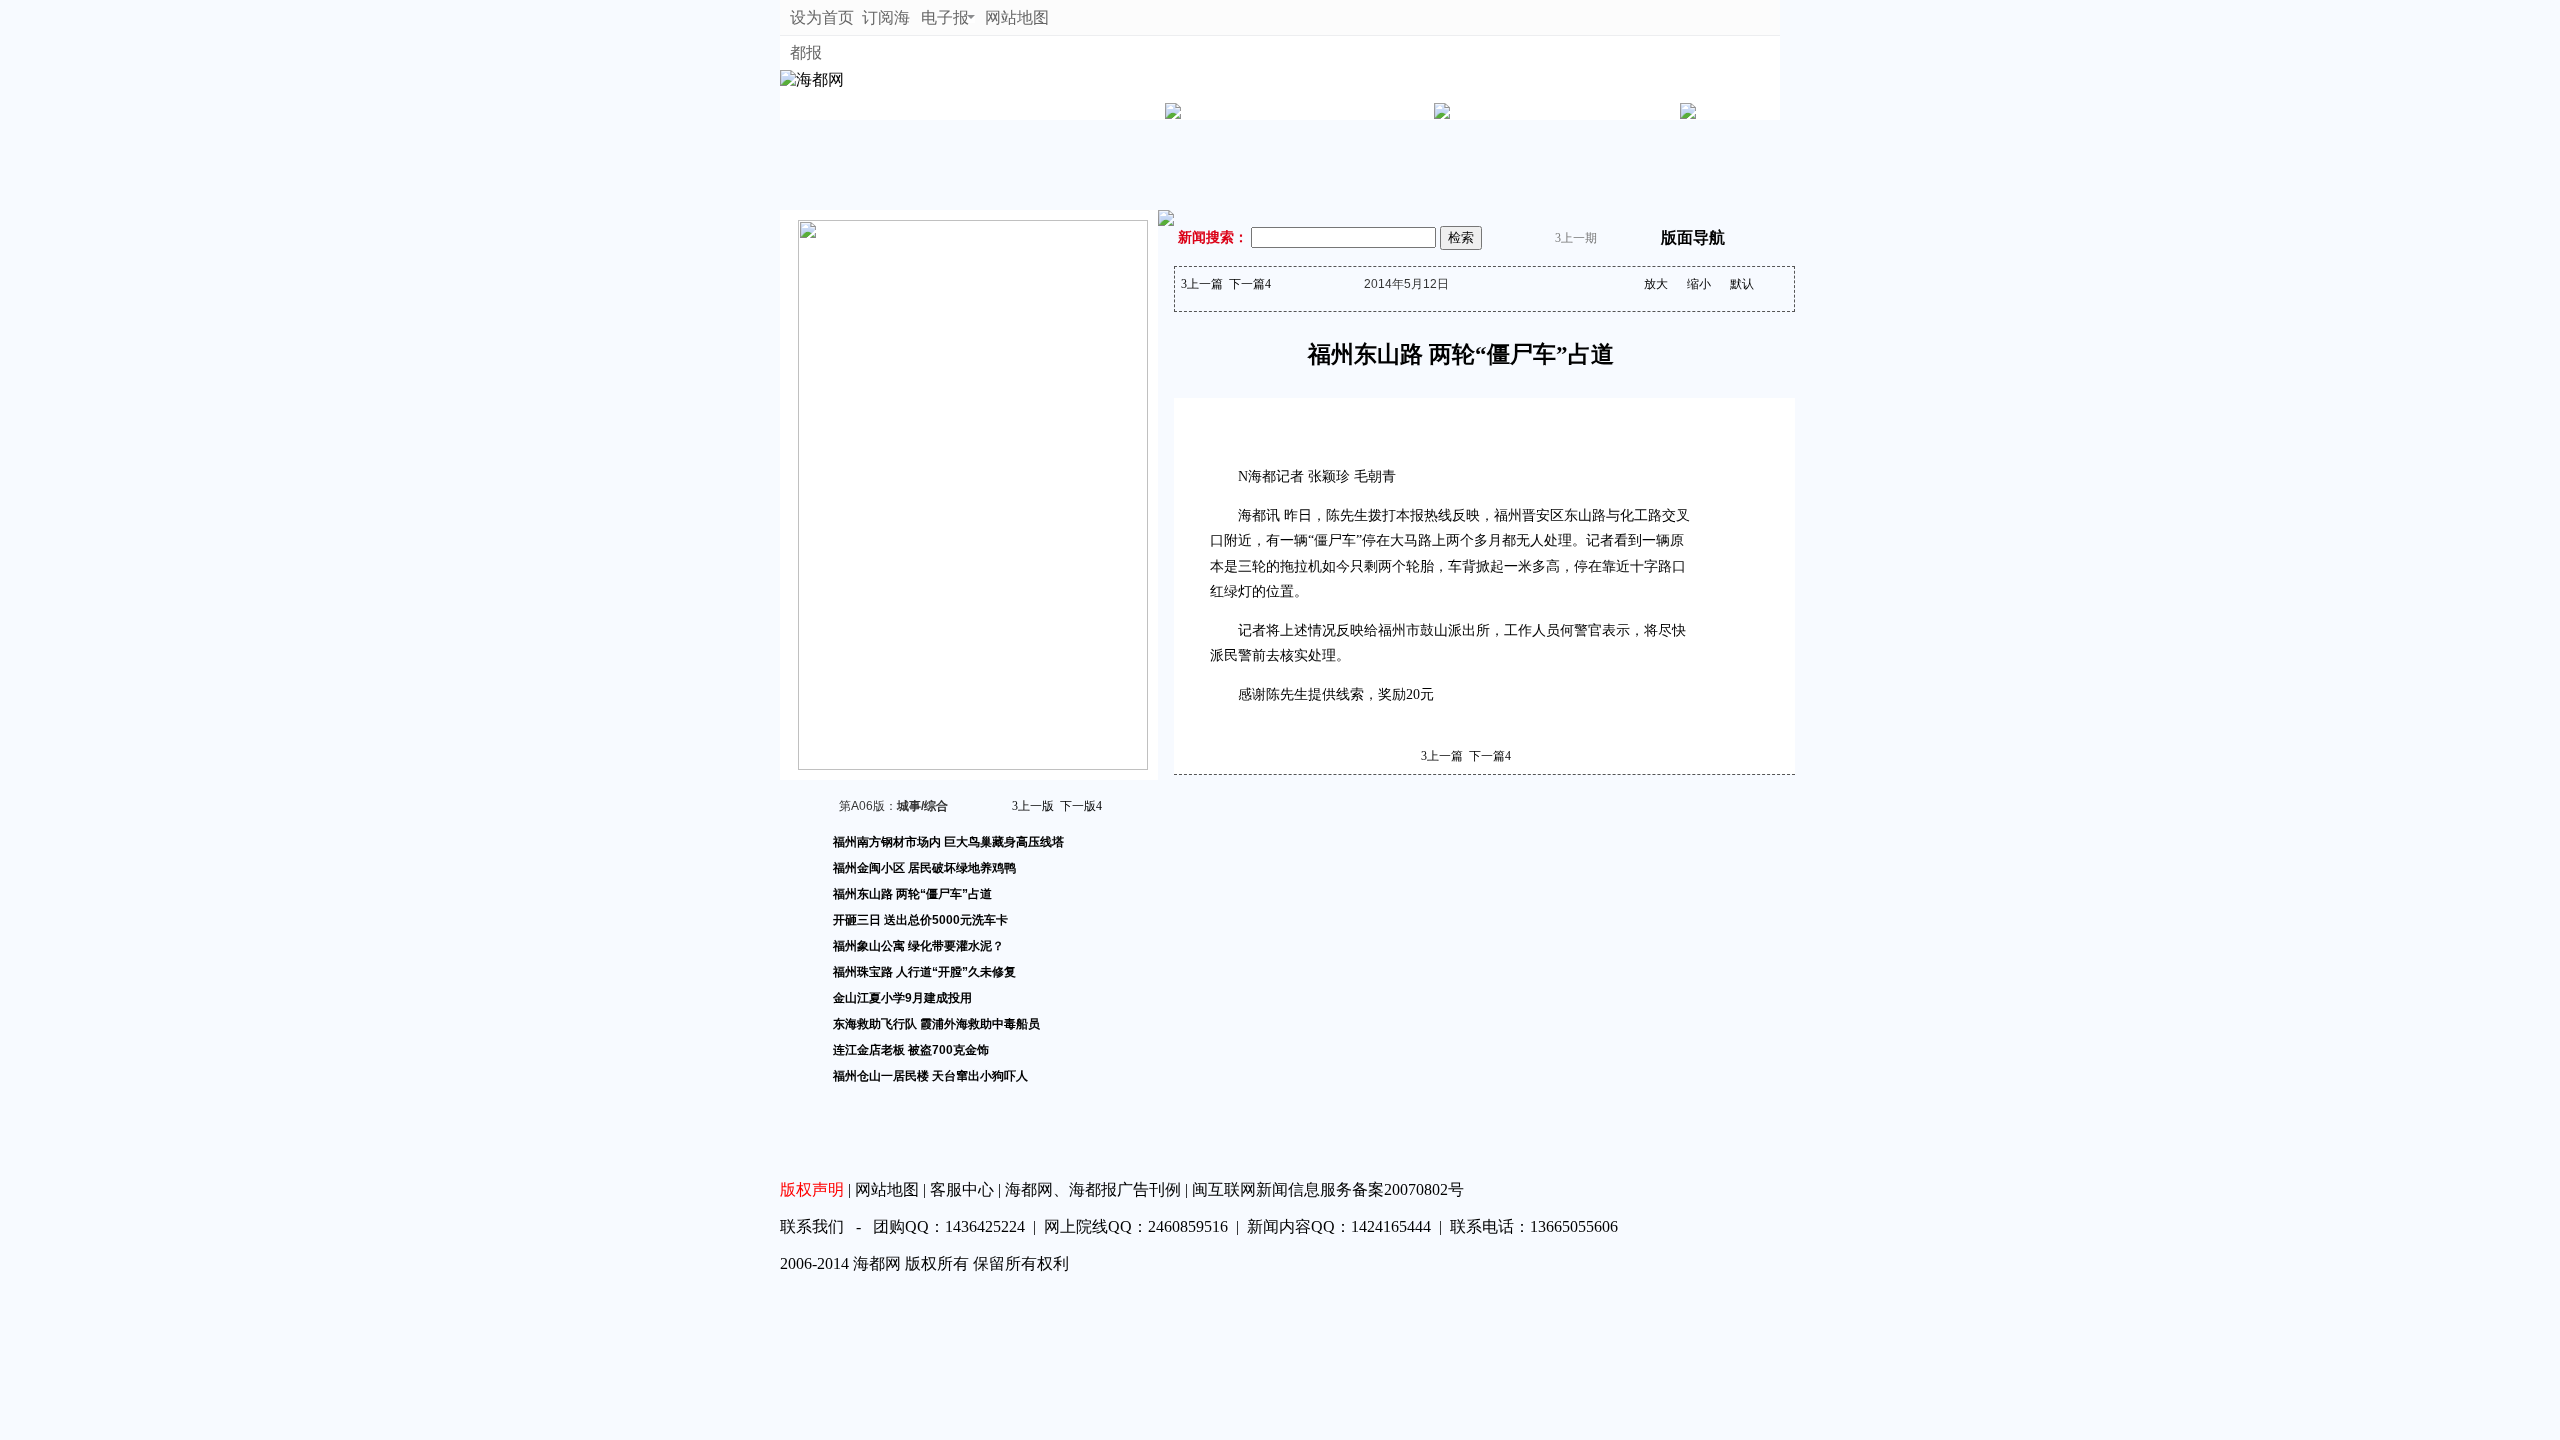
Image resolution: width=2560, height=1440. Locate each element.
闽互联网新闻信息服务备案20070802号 (1328, 1189)
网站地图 (1019, 17)
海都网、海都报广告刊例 (1093, 1189)
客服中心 (962, 1189)
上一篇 (1202, 284)
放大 (1656, 284)
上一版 (1033, 806)
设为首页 (824, 17)
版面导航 (1693, 237)
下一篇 (1250, 284)
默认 (1742, 284)
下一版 (1081, 806)
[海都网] (812, 79)
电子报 (945, 17)
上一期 (1576, 238)
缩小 (1699, 284)
